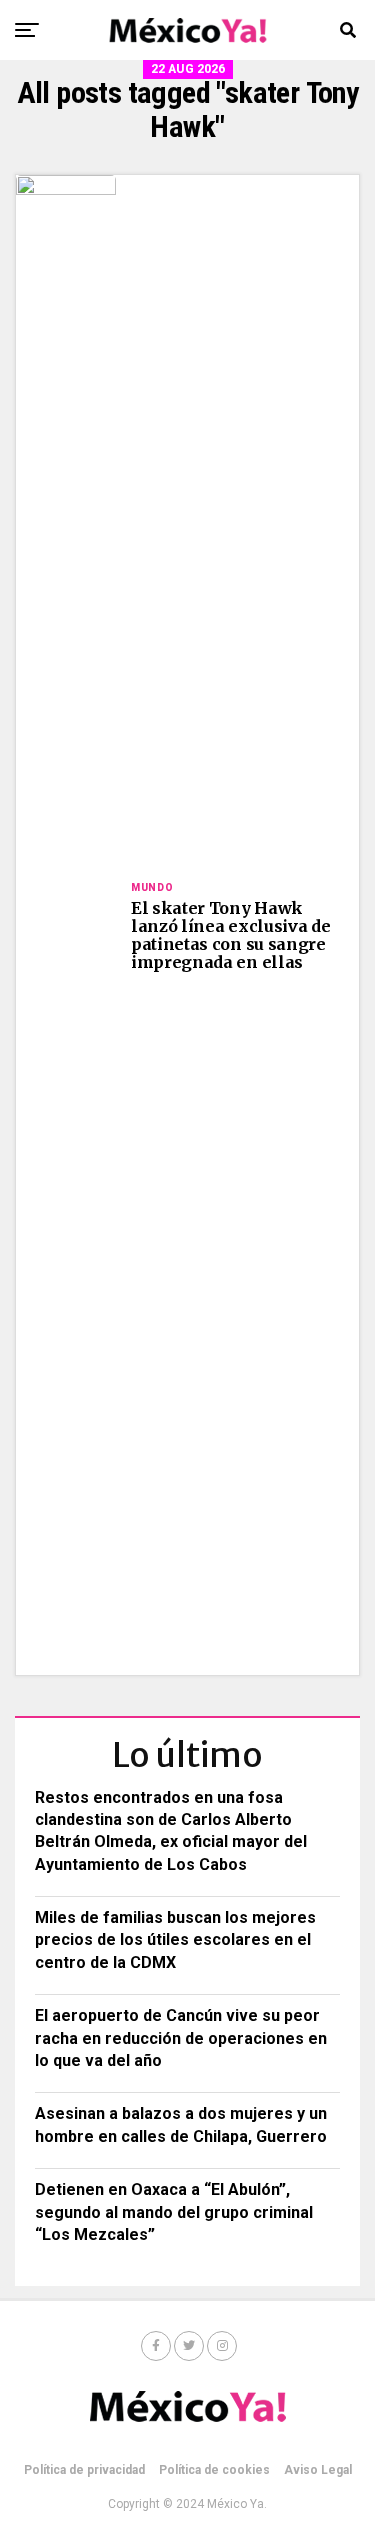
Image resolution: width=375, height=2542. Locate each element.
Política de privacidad (84, 2470)
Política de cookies (214, 2470)
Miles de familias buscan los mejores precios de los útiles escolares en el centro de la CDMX (175, 1940)
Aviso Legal (318, 2470)
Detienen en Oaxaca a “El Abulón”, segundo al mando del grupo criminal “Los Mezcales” (174, 2212)
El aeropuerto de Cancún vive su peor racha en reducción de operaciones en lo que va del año (181, 2038)
